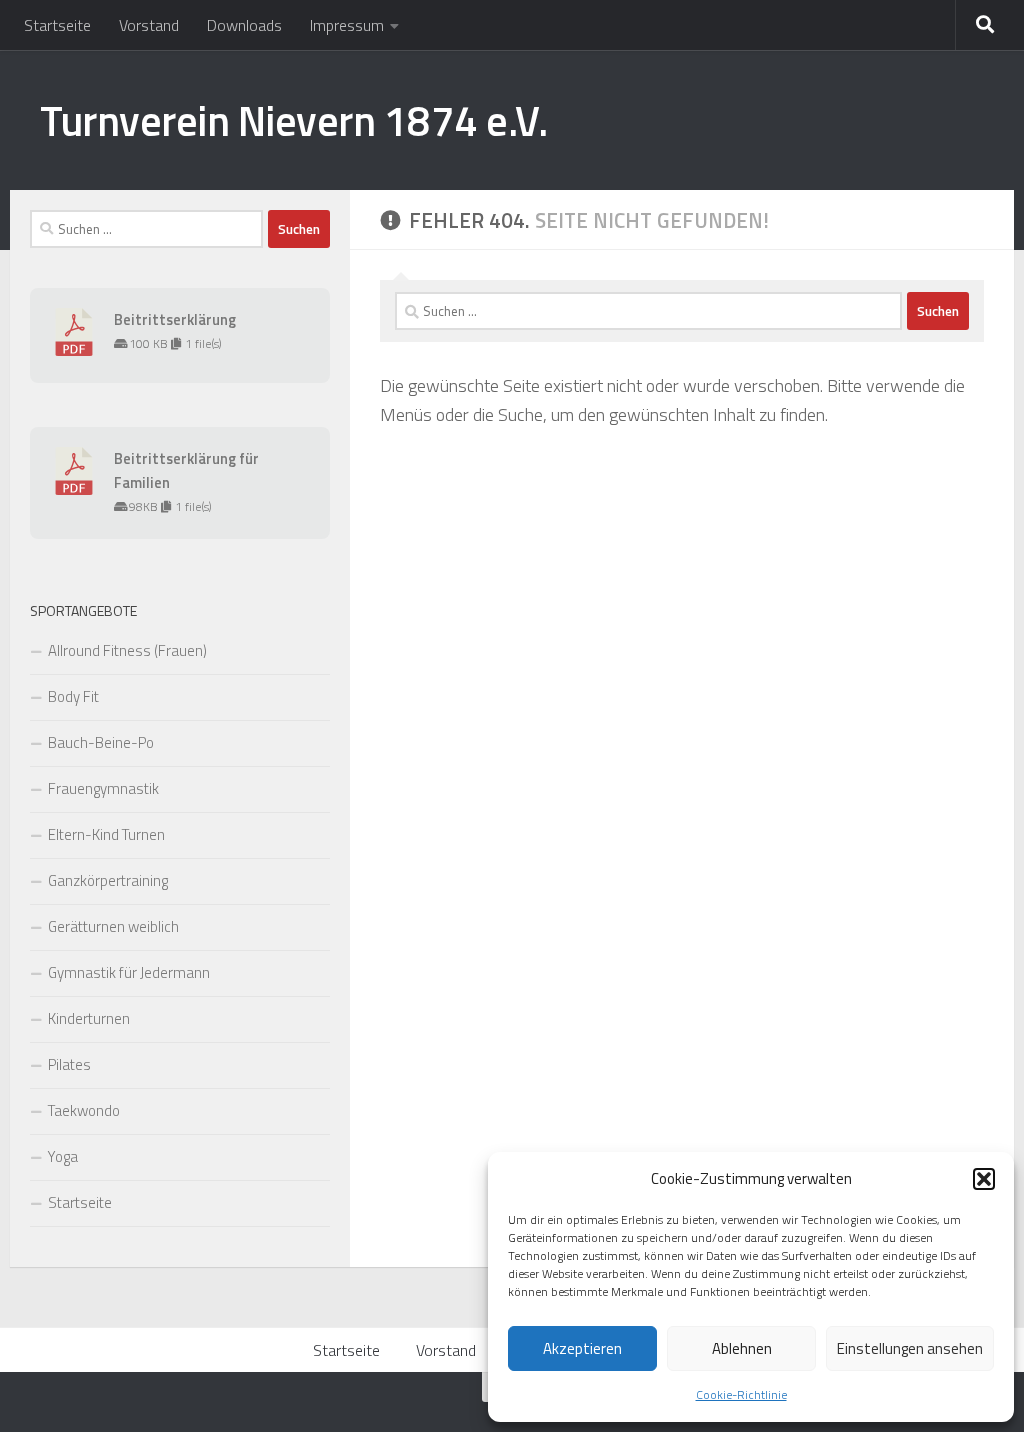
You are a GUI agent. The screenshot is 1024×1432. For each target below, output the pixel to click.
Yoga (63, 1156)
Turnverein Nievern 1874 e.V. (293, 120)
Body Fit (73, 696)
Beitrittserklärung (175, 319)
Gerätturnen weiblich (113, 926)
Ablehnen (742, 1348)
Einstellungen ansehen (910, 1348)
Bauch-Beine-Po (101, 742)
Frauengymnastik (103, 788)
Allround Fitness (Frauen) (127, 650)
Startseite (57, 25)
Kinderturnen (89, 1018)
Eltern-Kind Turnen (106, 834)
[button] (984, 1179)
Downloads (244, 25)
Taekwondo (84, 1110)
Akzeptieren (582, 1348)
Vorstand (149, 25)
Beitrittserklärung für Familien (186, 470)
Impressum (347, 25)
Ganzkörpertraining (108, 880)
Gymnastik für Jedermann (129, 972)
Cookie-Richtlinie (741, 1394)
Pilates (69, 1064)
